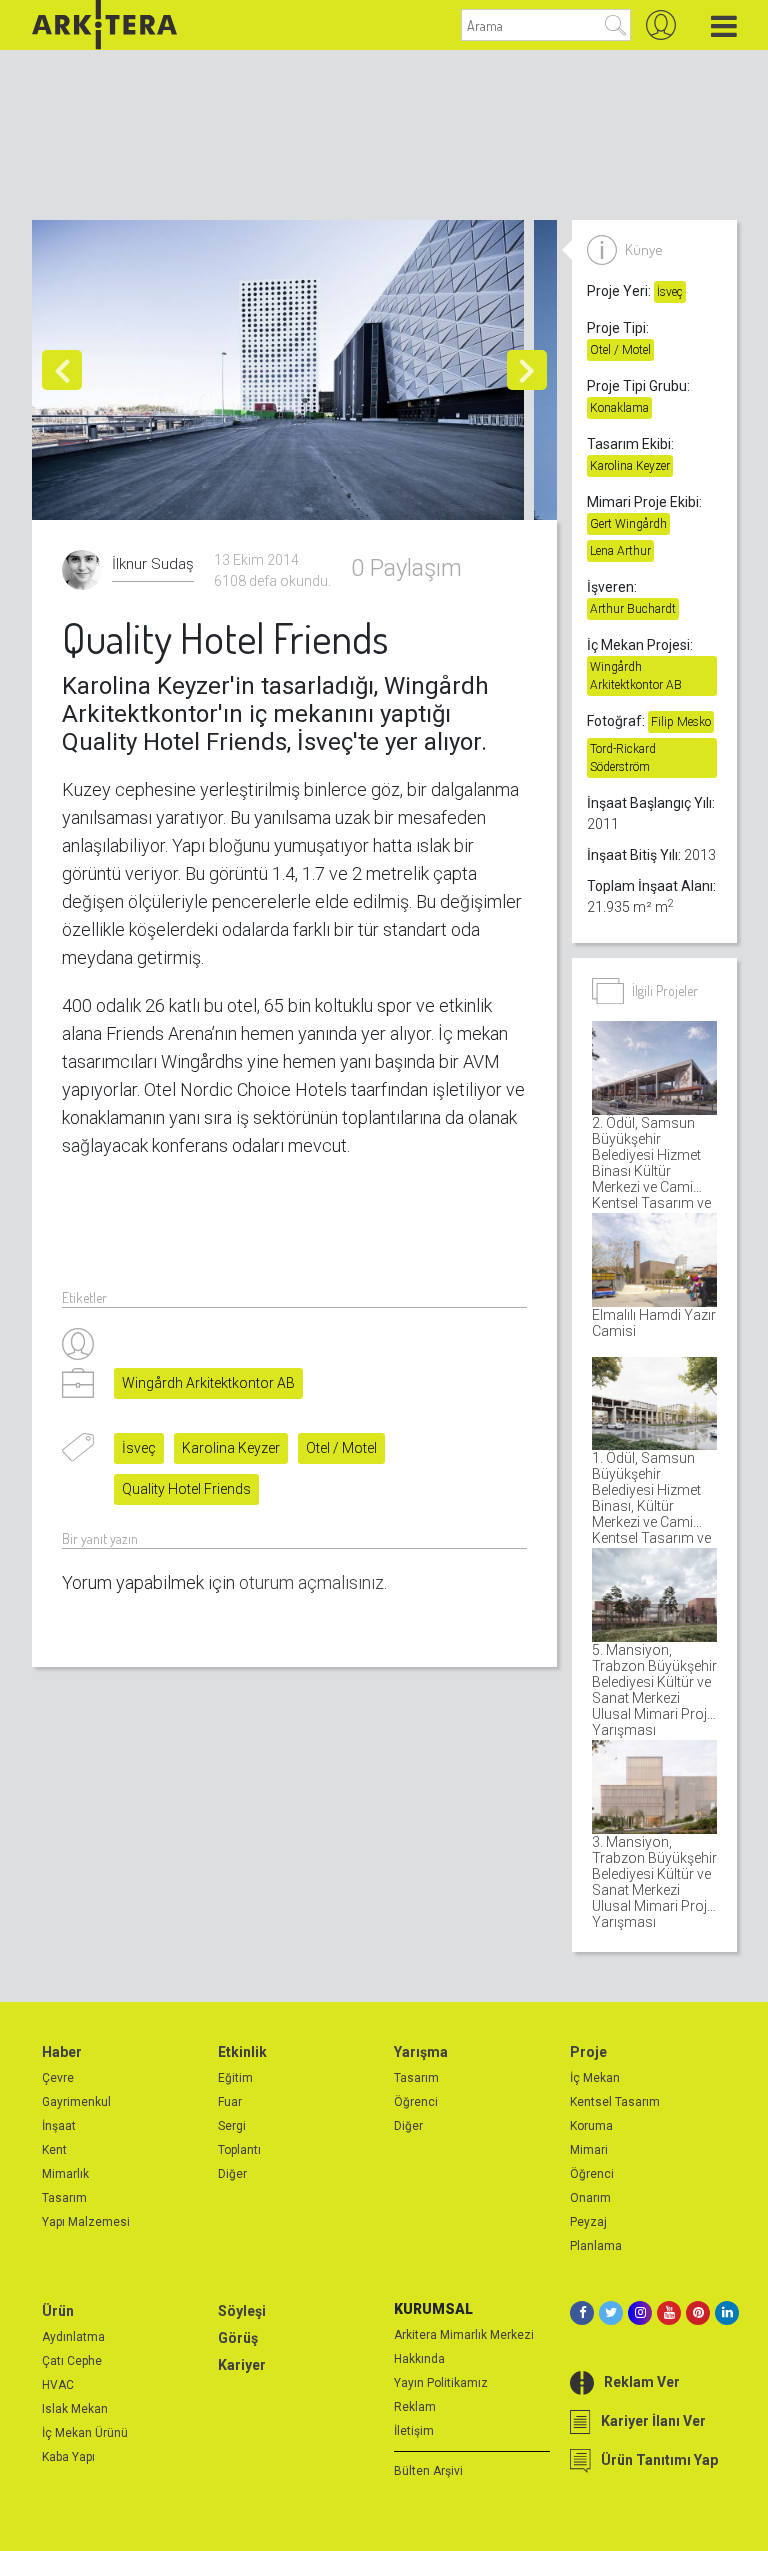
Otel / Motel (341, 1448)
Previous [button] (62, 370)
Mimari (589, 2150)
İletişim (414, 2431)
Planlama (596, 2246)
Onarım (590, 2198)
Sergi (232, 2126)
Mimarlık (65, 2174)
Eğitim (235, 2078)
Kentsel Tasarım (615, 2102)
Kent (54, 2150)
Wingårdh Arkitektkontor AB (208, 1383)
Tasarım (64, 2198)
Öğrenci (416, 2102)
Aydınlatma (73, 2337)
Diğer (232, 2174)
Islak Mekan (75, 2409)
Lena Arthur (620, 551)
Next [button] (527, 370)
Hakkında (419, 2359)
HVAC (58, 2385)
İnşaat (59, 2126)
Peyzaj (588, 2222)
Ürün (58, 2311)
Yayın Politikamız (441, 2383)
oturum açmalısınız (311, 1582)
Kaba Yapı (68, 2457)
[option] (283, 370)
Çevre (58, 2078)
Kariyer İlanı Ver (653, 2421)
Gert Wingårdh (628, 524)
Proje (588, 2052)
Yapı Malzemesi (86, 2222)
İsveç (139, 1448)
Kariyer (242, 2365)
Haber (62, 2052)
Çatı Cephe (72, 2361)
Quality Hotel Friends (186, 1489)
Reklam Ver (642, 2382)
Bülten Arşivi (428, 2471)
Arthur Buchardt (633, 609)
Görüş (238, 2338)
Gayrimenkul (76, 2102)
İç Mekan (595, 2078)
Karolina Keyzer (231, 1448)
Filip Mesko (681, 722)
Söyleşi (242, 2311)
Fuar (230, 2102)
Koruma (591, 2126)
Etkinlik (242, 2052)
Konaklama (619, 408)
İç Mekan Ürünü (85, 2433)
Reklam (415, 2407)
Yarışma (421, 2052)
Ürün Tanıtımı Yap (659, 2460)
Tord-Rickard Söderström (623, 758)
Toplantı (239, 2150)
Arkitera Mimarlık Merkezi (464, 2335)
